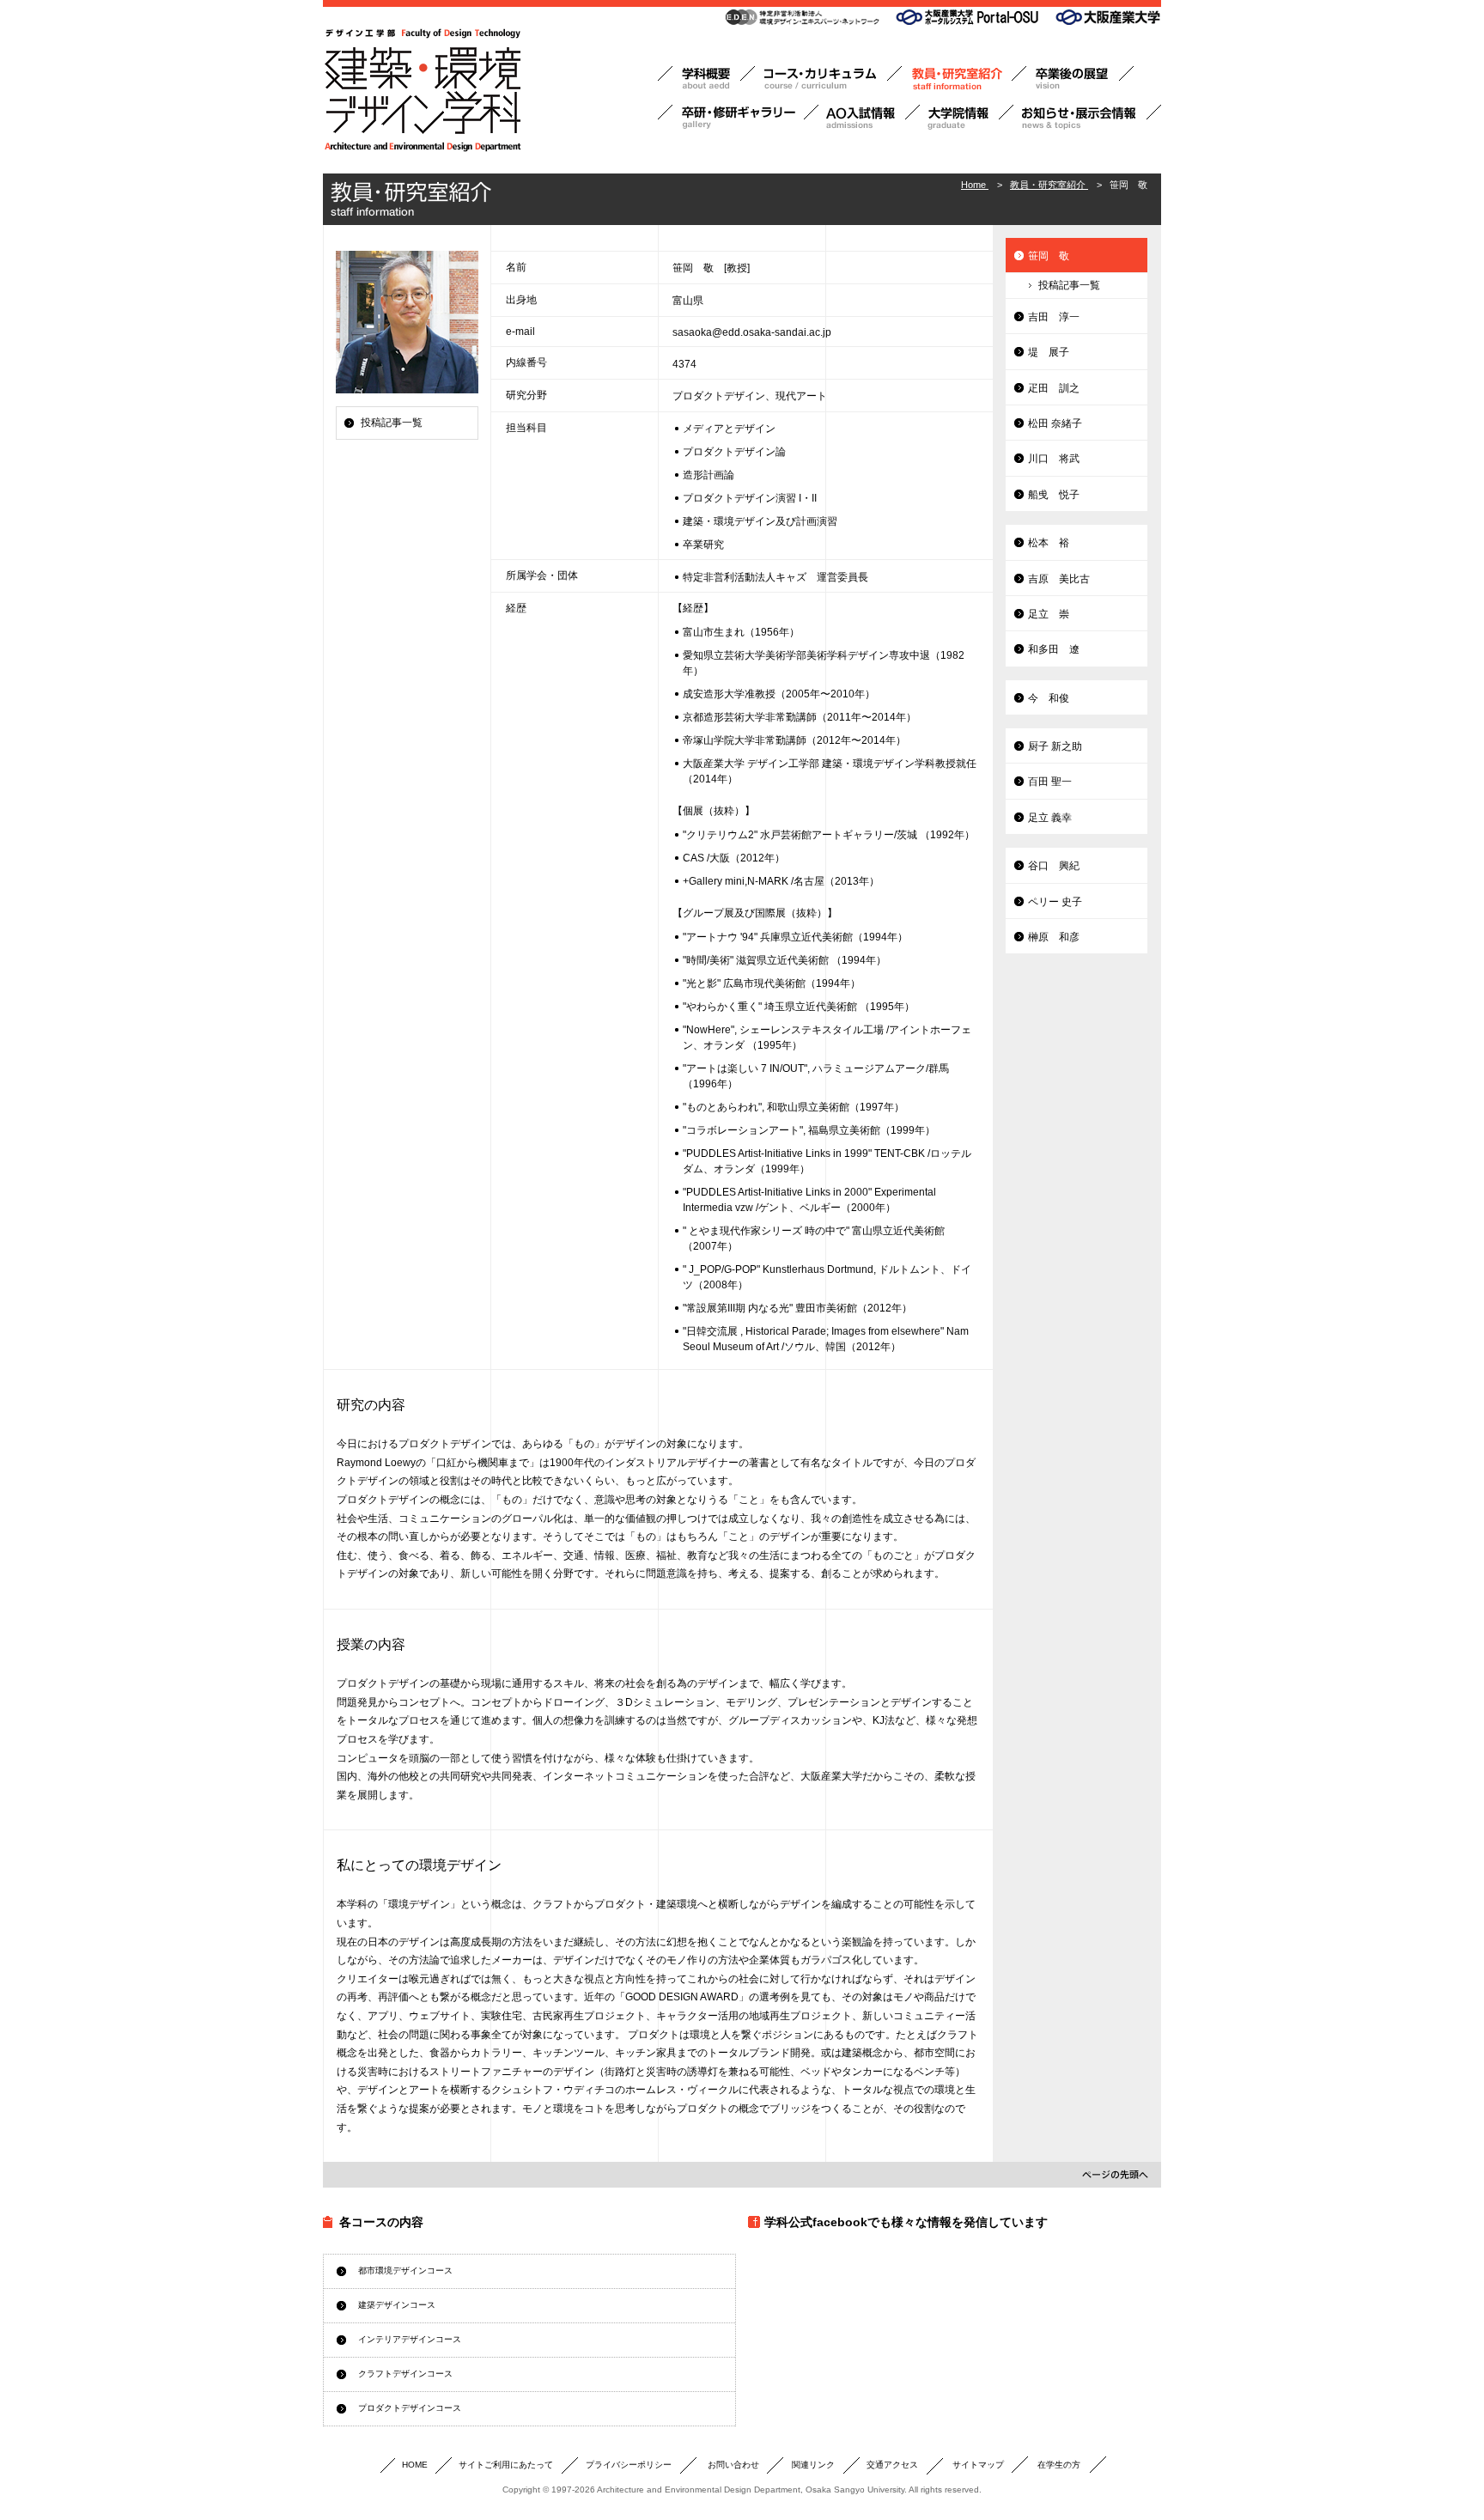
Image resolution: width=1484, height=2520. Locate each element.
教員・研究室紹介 (964, 79)
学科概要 (706, 79)
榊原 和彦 (1054, 937)
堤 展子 (1049, 352)
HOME (415, 2465)
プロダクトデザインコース (410, 2408)
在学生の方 (1059, 2465)
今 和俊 (1049, 698)
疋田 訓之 (1054, 388)
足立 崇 (1049, 614)
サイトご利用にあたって (506, 2465)
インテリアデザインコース (410, 2339)
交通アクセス (892, 2465)
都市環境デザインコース (405, 2270)
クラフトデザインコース (405, 2374)
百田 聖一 (1050, 782)
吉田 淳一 (1054, 317)
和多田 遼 (1054, 649)
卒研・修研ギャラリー (738, 117)
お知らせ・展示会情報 (1087, 117)
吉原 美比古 (1059, 579)
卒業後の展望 (1080, 79)
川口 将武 (1054, 459)
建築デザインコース (397, 2305)
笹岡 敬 (1049, 256)
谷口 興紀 (1054, 866)
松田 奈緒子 (1055, 423)
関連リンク (813, 2465)
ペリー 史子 (1055, 902)
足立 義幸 (1050, 818)
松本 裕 (1049, 543)
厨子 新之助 (1055, 746)
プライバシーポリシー (629, 2465)
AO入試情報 (869, 117)
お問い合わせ (733, 2465)
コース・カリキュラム (828, 79)
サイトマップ (978, 2465)
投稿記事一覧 (392, 423)
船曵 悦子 (1054, 495)
